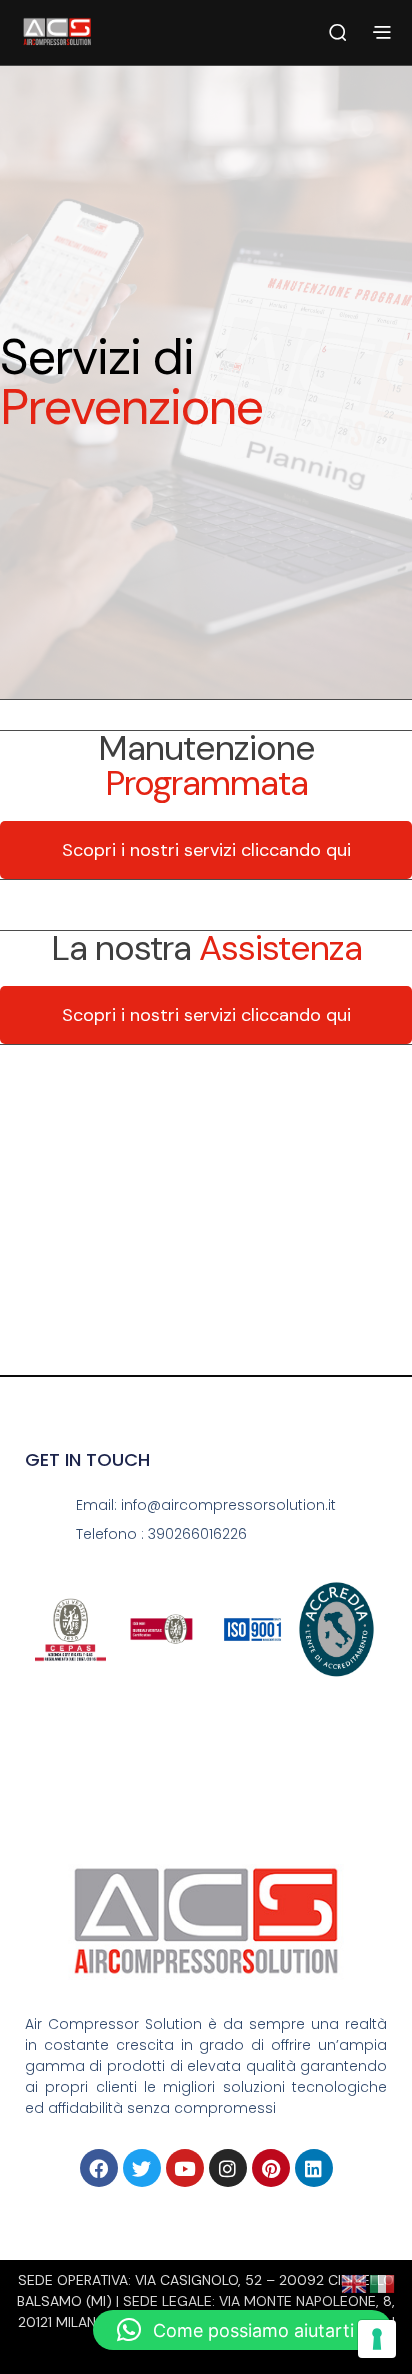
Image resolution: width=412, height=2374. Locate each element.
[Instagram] (228, 2168)
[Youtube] (185, 2168)
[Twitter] (142, 2168)
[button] (242, 2330)
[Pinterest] (271, 2168)
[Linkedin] (314, 2168)
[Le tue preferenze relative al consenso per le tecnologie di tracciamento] (377, 2339)
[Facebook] (99, 2168)
